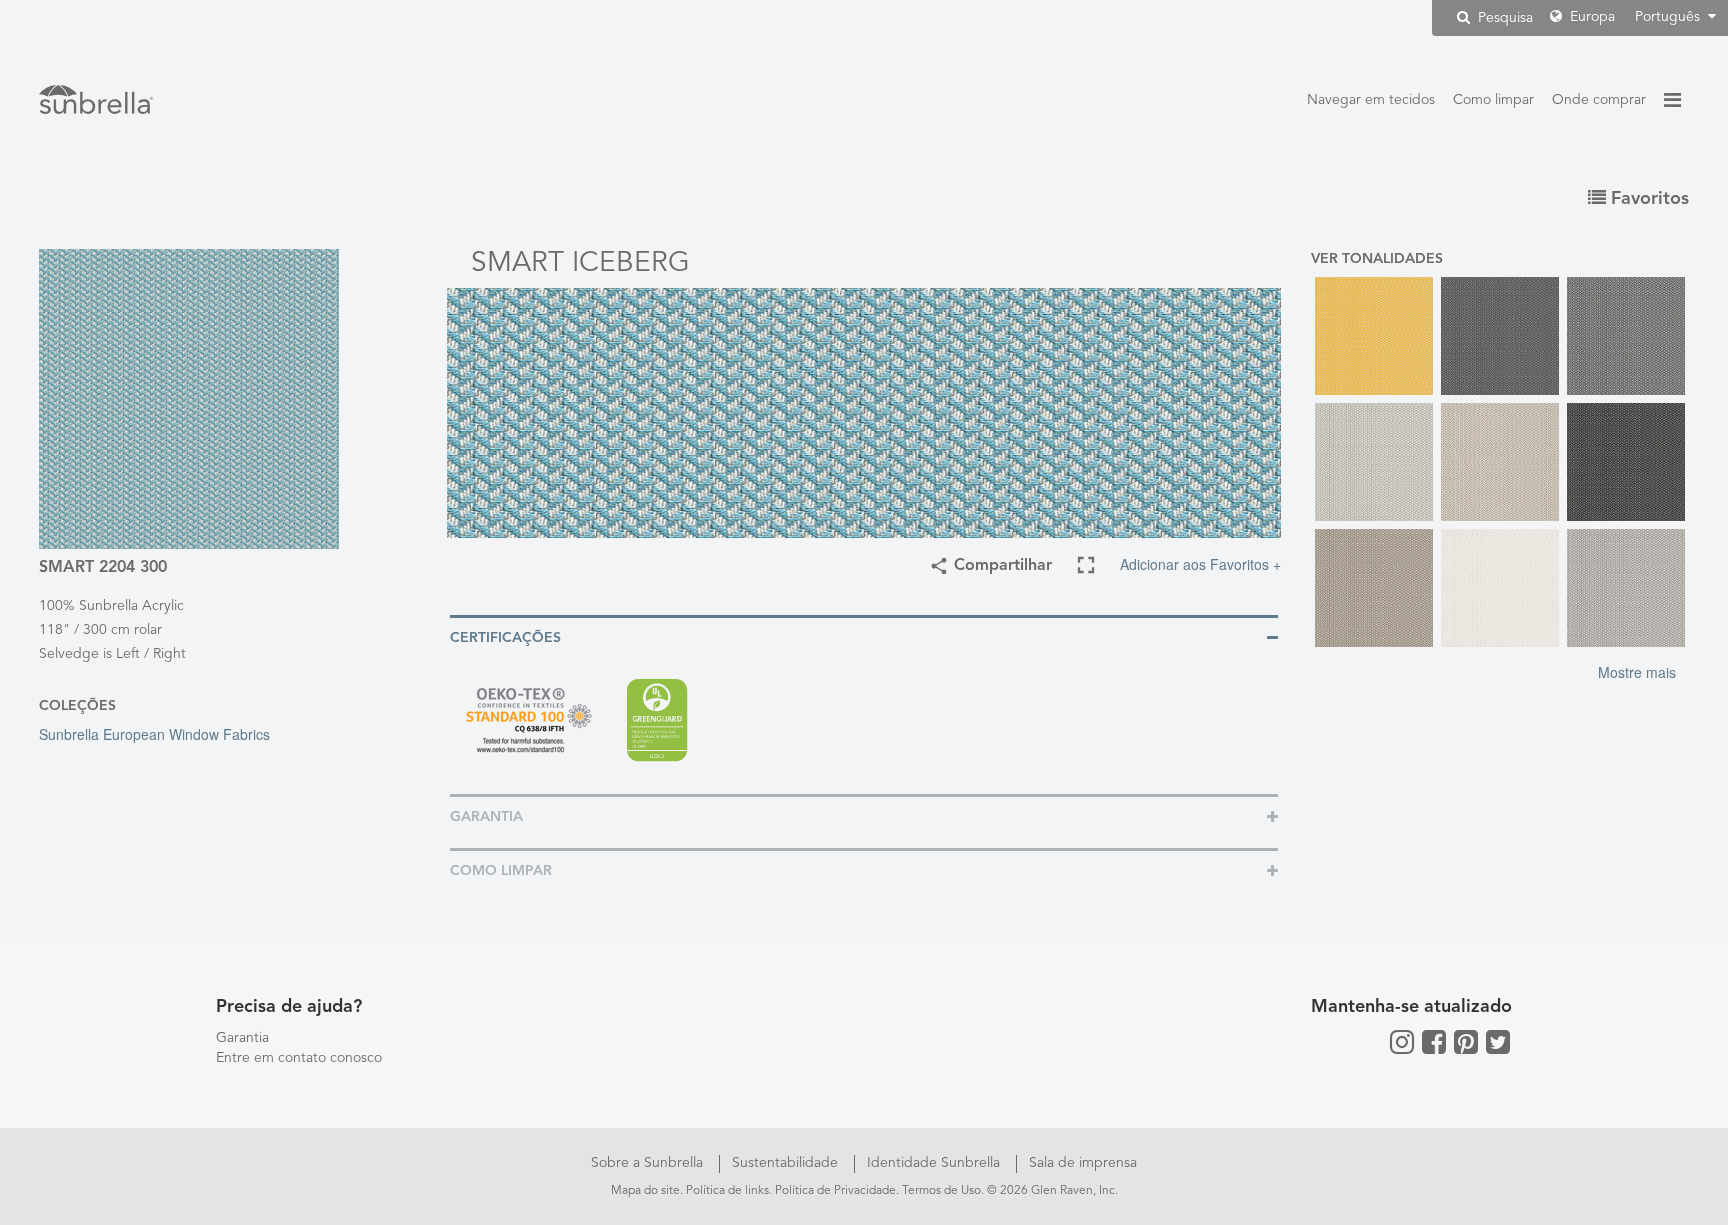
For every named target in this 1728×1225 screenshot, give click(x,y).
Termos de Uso (941, 1191)
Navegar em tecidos (1371, 100)
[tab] (864, 636)
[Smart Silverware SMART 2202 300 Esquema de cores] (1626, 588)
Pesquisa (1503, 18)
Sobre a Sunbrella (649, 1163)
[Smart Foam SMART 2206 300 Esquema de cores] (1374, 462)
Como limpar (1493, 100)
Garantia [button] (486, 817)
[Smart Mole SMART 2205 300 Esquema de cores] (1374, 588)
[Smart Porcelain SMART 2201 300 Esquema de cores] (1500, 588)
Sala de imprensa (1083, 1163)
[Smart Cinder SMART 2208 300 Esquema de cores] (1626, 336)
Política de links (727, 1191)
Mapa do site (645, 1191)
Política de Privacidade (835, 1191)
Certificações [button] (505, 638)
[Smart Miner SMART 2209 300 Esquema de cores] (1626, 462)
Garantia (242, 1038)
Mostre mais (1637, 672)
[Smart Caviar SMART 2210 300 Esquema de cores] (1500, 336)
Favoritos (1647, 199)
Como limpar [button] (501, 871)
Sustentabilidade (787, 1163)
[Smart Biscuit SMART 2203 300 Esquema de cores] (1374, 336)
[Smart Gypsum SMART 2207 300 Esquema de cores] (1500, 462)
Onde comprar (1599, 100)
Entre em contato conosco (299, 1058)
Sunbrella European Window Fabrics (154, 734)
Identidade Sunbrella (935, 1163)
